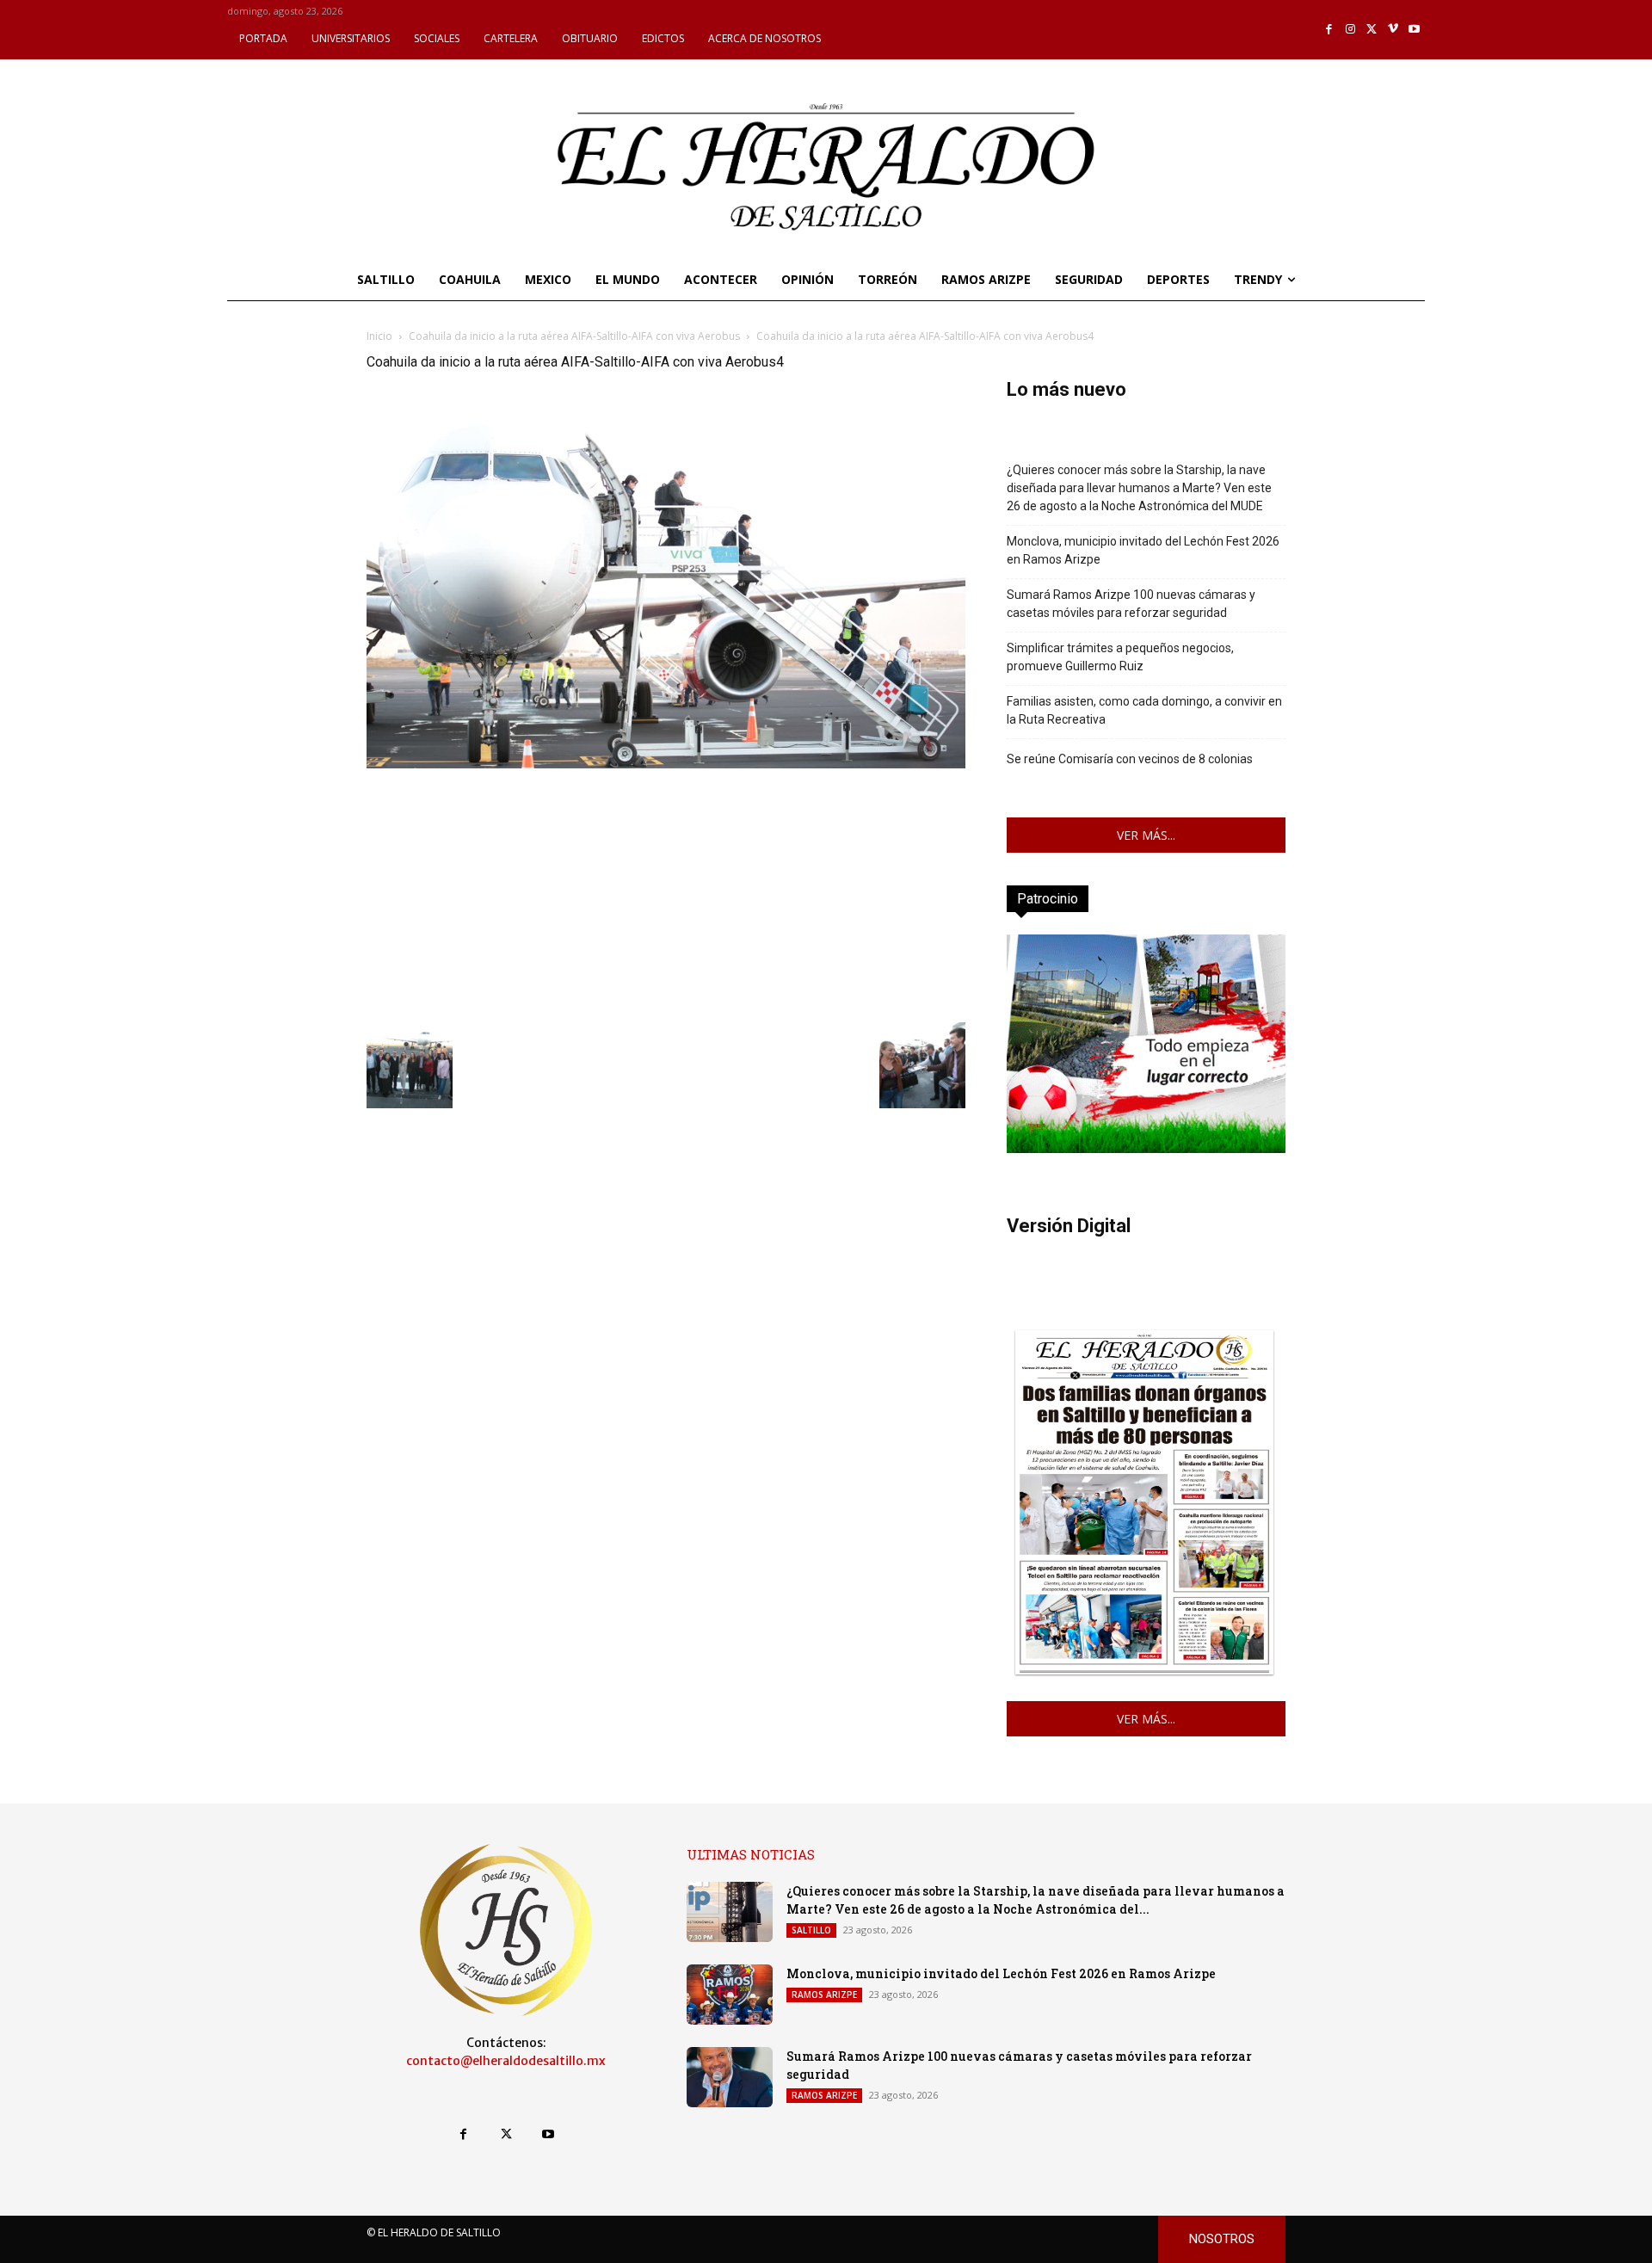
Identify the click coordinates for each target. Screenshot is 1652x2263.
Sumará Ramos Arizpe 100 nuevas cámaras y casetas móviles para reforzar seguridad (1131, 604)
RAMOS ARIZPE (824, 1995)
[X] (1372, 30)
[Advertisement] (666, 893)
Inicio (379, 336)
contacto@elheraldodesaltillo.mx (506, 2061)
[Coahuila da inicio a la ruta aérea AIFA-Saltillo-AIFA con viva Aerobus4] (666, 764)
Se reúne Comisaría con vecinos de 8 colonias (1130, 759)
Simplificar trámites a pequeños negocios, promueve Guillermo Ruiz (1120, 657)
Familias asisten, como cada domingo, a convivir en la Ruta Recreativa (1144, 710)
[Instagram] (1350, 30)
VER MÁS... (1146, 835)
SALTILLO (811, 1930)
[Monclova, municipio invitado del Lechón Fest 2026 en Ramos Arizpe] (730, 1995)
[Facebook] (1330, 30)
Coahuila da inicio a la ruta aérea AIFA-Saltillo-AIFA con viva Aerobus (574, 336)
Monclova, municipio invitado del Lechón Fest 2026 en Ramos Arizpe (1143, 550)
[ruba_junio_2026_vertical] (1146, 1148)
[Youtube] (1414, 30)
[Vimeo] (1393, 30)
